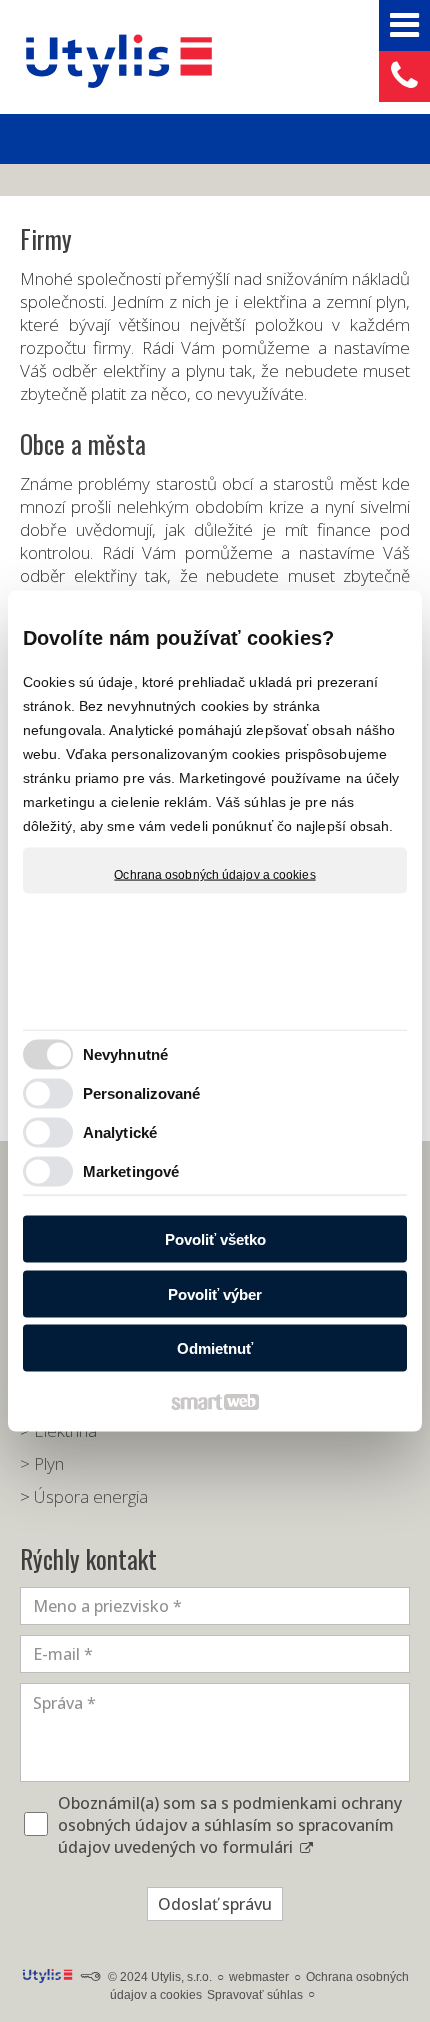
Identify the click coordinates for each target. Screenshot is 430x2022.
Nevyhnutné (125, 1053)
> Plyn (42, 1463)
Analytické (120, 1131)
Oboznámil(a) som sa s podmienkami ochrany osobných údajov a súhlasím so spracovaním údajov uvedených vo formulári (230, 1825)
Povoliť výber (215, 1293)
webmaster (259, 1977)
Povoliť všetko (215, 1239)
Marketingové (131, 1170)
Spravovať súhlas (255, 1995)
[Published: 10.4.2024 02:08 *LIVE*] (90, 1977)
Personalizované (142, 1092)
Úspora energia (91, 1496)
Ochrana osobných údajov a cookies (214, 875)
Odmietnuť (215, 1348)
